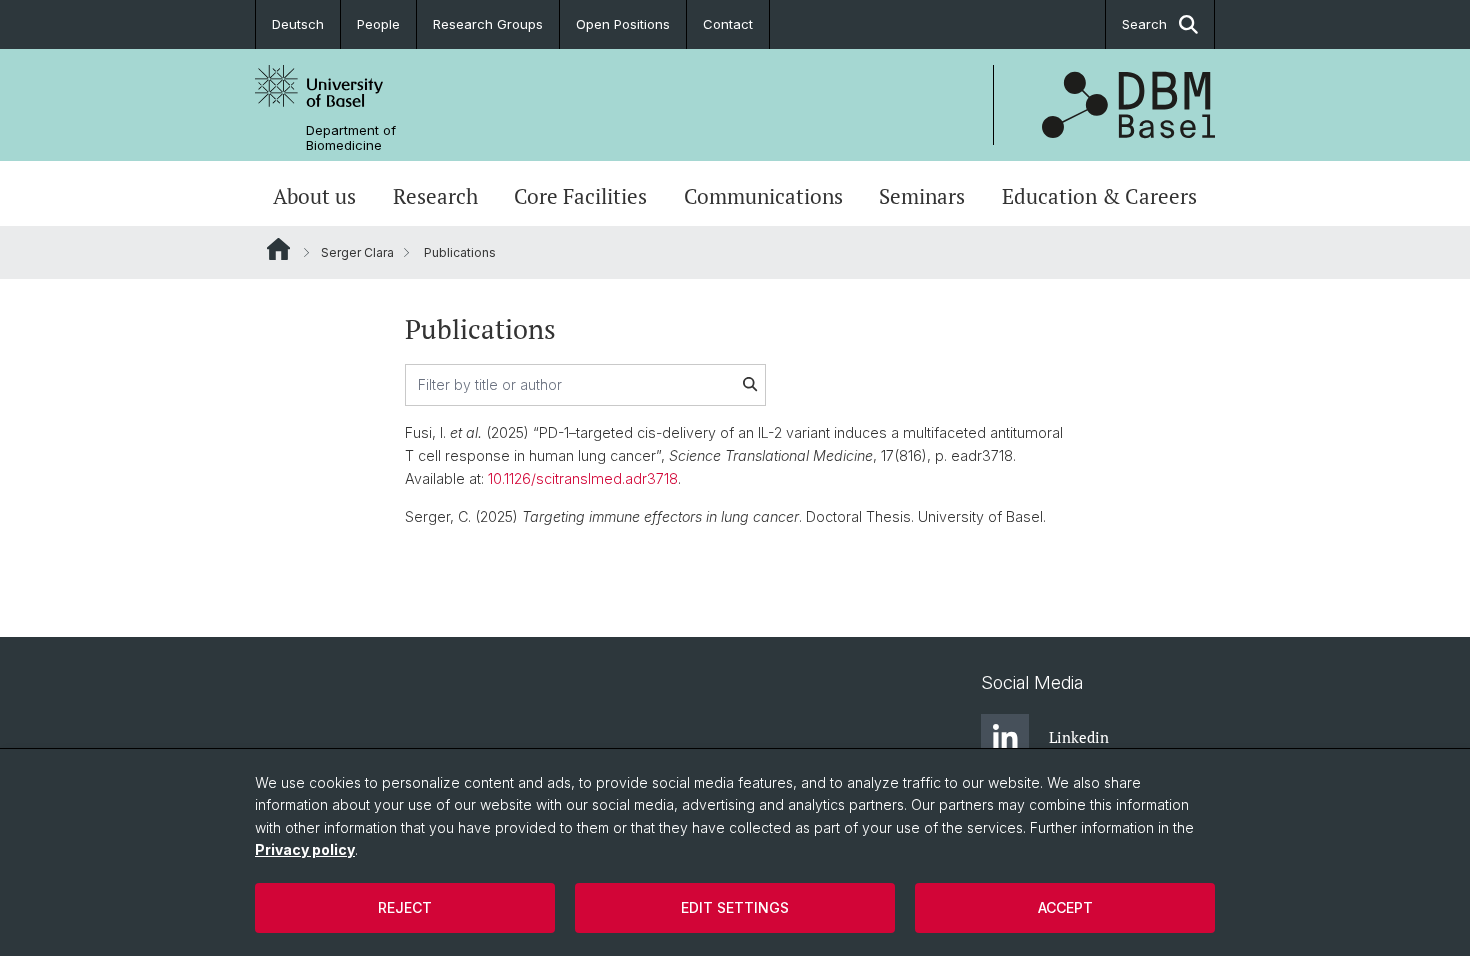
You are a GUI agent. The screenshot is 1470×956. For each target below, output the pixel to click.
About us (314, 196)
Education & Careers (1099, 196)
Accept (1065, 907)
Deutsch (298, 24)
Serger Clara (357, 252)
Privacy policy (305, 849)
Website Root (278, 249)
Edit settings (735, 907)
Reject (405, 907)
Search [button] (1144, 24)
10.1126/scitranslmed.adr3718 (583, 478)
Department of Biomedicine (351, 138)
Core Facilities (580, 196)
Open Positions (623, 24)
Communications (763, 196)
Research (435, 196)
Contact (728, 24)
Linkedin (1079, 737)
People (378, 24)
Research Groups (488, 24)
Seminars (922, 196)
